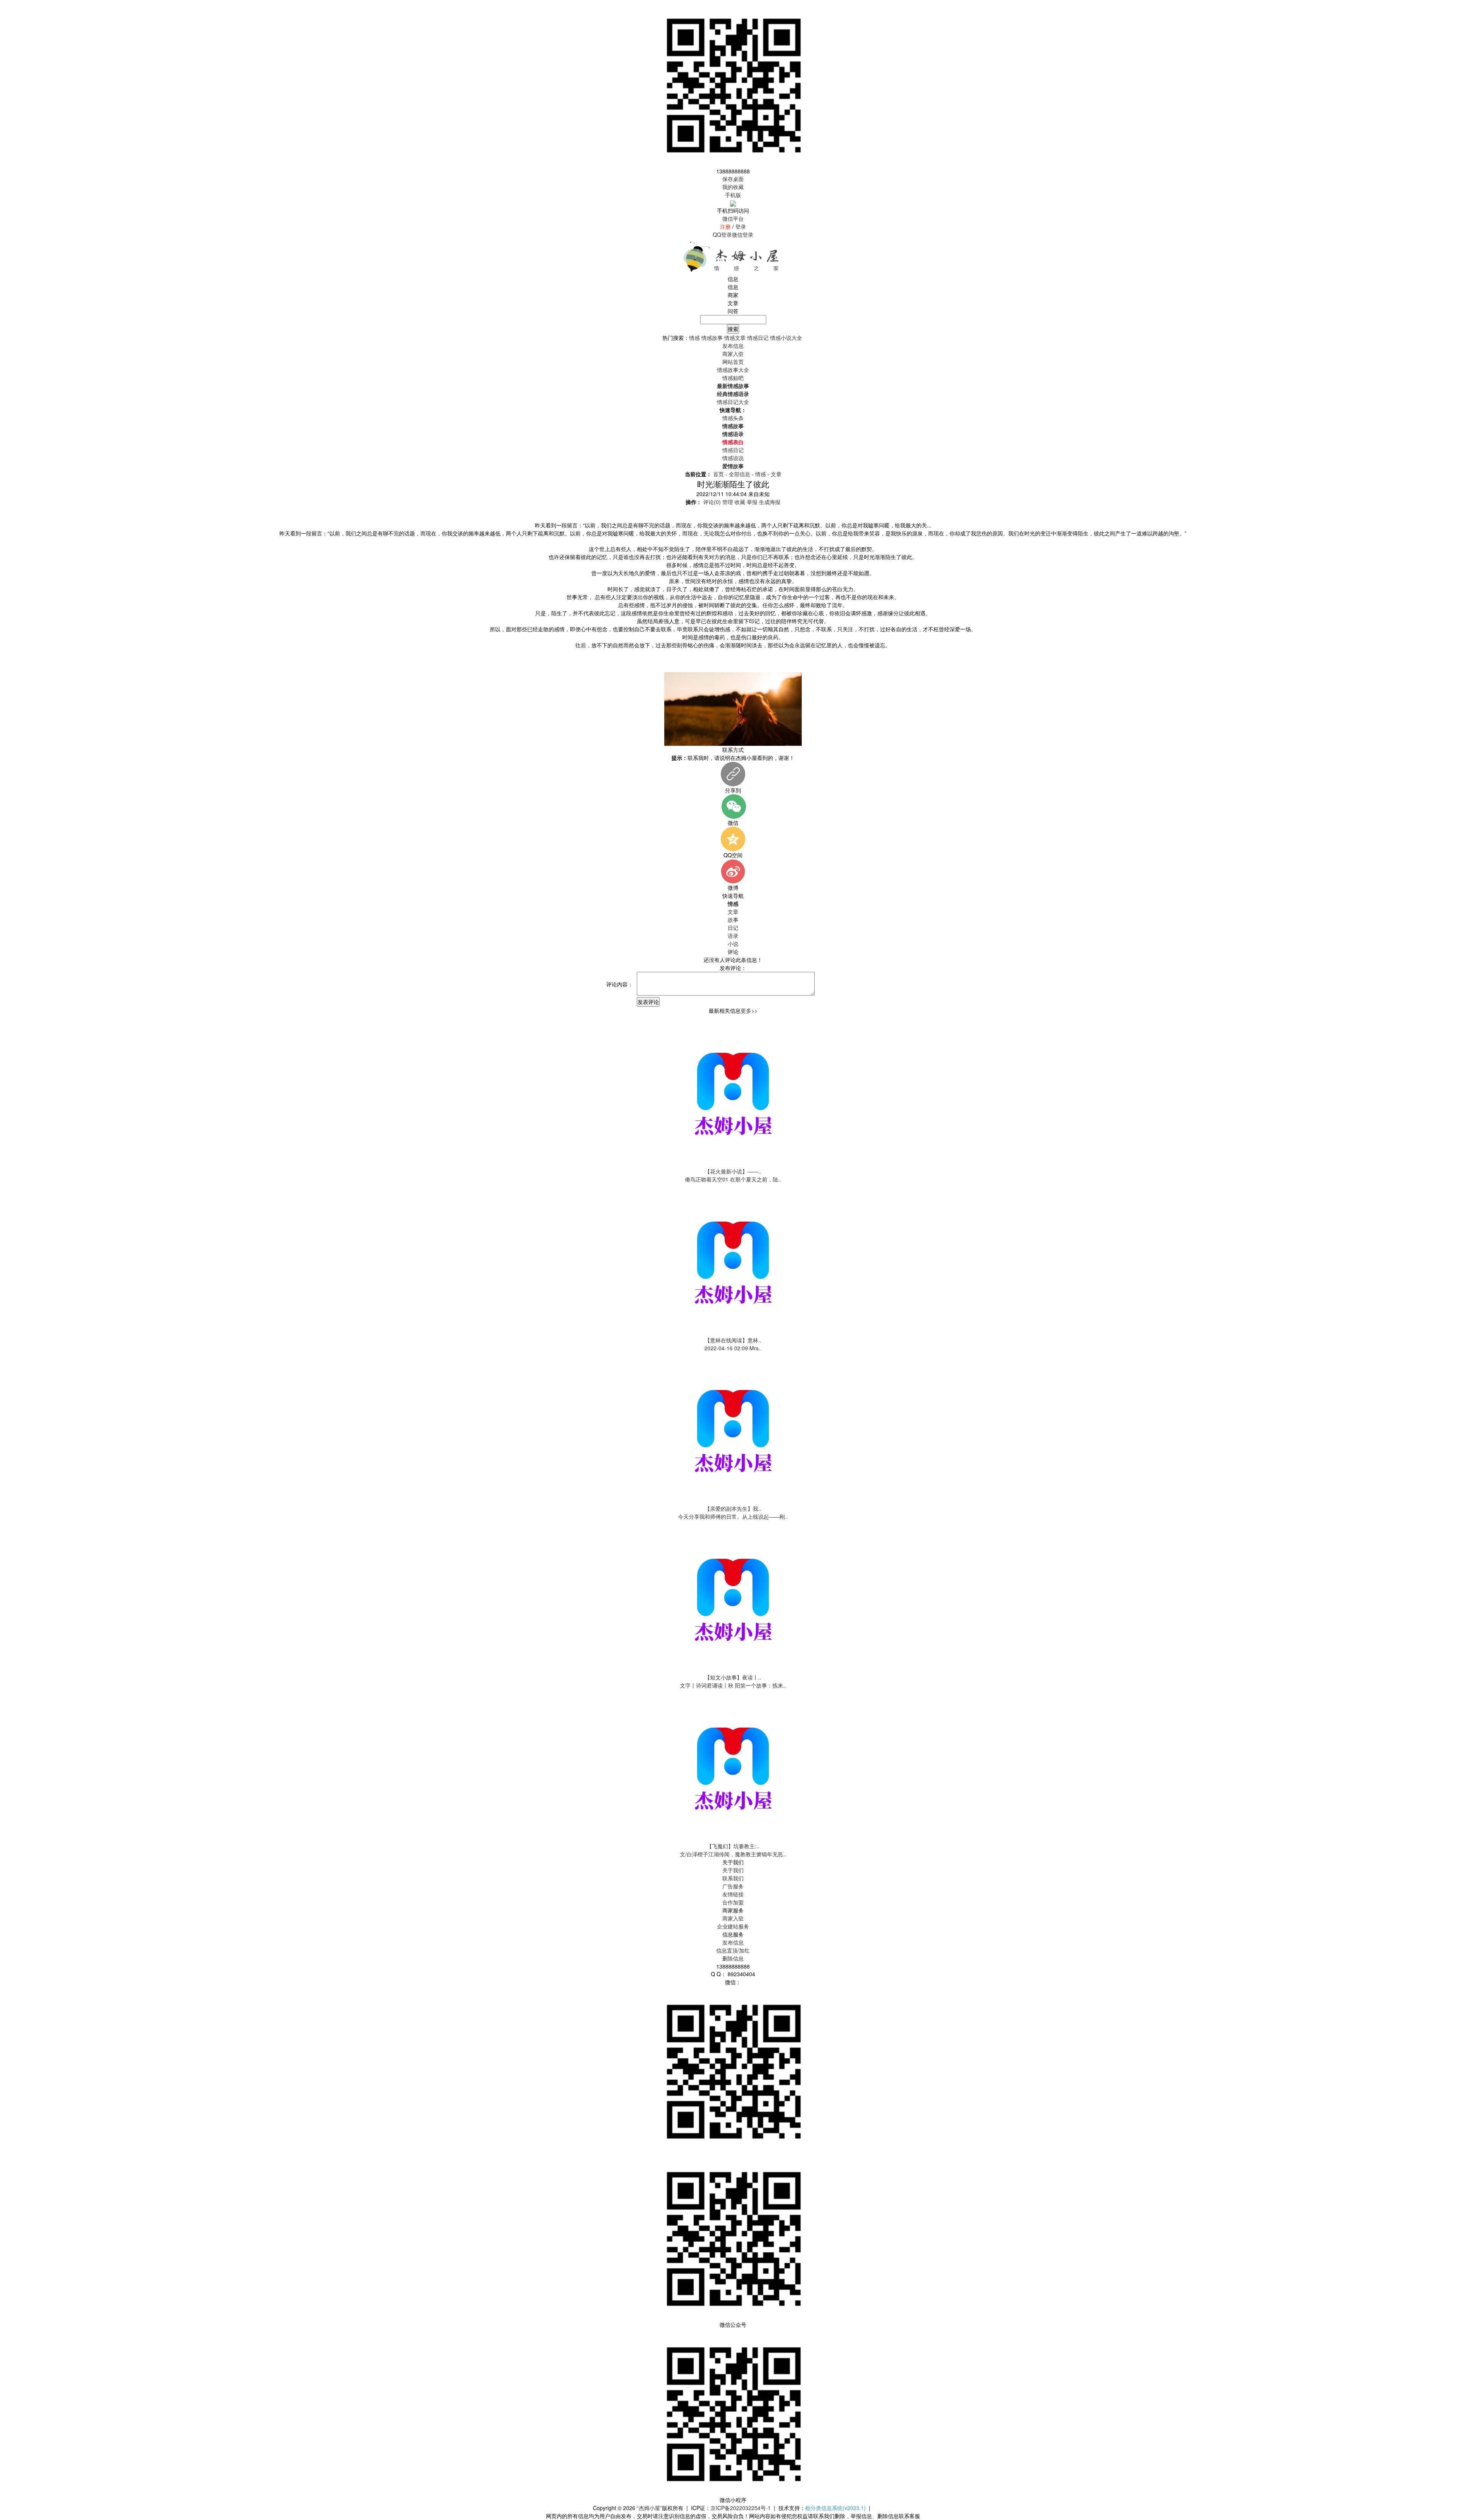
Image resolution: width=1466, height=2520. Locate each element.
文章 (733, 303)
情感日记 (758, 338)
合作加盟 (733, 1902)
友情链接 (733, 1894)
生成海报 (770, 502)
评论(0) (712, 502)
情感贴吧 (733, 378)
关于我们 (733, 1870)
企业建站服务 (733, 1926)
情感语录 (733, 434)
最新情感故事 (733, 386)
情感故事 (712, 338)
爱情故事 (733, 466)
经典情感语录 (733, 394)
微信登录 (743, 234)
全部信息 (739, 474)
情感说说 (733, 458)
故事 (733, 920)
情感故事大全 (733, 370)
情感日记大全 (733, 402)
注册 (725, 226)
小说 (733, 944)
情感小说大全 (786, 338)
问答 (733, 311)
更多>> (749, 1010)
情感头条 (733, 418)
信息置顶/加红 (733, 1950)
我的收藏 (733, 187)
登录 (741, 226)
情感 (694, 338)
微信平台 (733, 218)
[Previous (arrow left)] (13, 1260)
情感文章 (735, 338)
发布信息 (733, 1942)
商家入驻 (733, 1918)
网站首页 (733, 362)
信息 (733, 287)
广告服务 (733, 1886)
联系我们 (733, 1878)
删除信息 (733, 1958)
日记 (733, 928)
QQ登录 (722, 234)
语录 (733, 936)
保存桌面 (733, 179)
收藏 (740, 502)
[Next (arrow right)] (1453, 1260)
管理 (728, 502)
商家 (733, 295)
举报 (752, 502)
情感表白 (733, 442)
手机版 (733, 195)
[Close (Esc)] (1458, 8)
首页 (718, 474)
